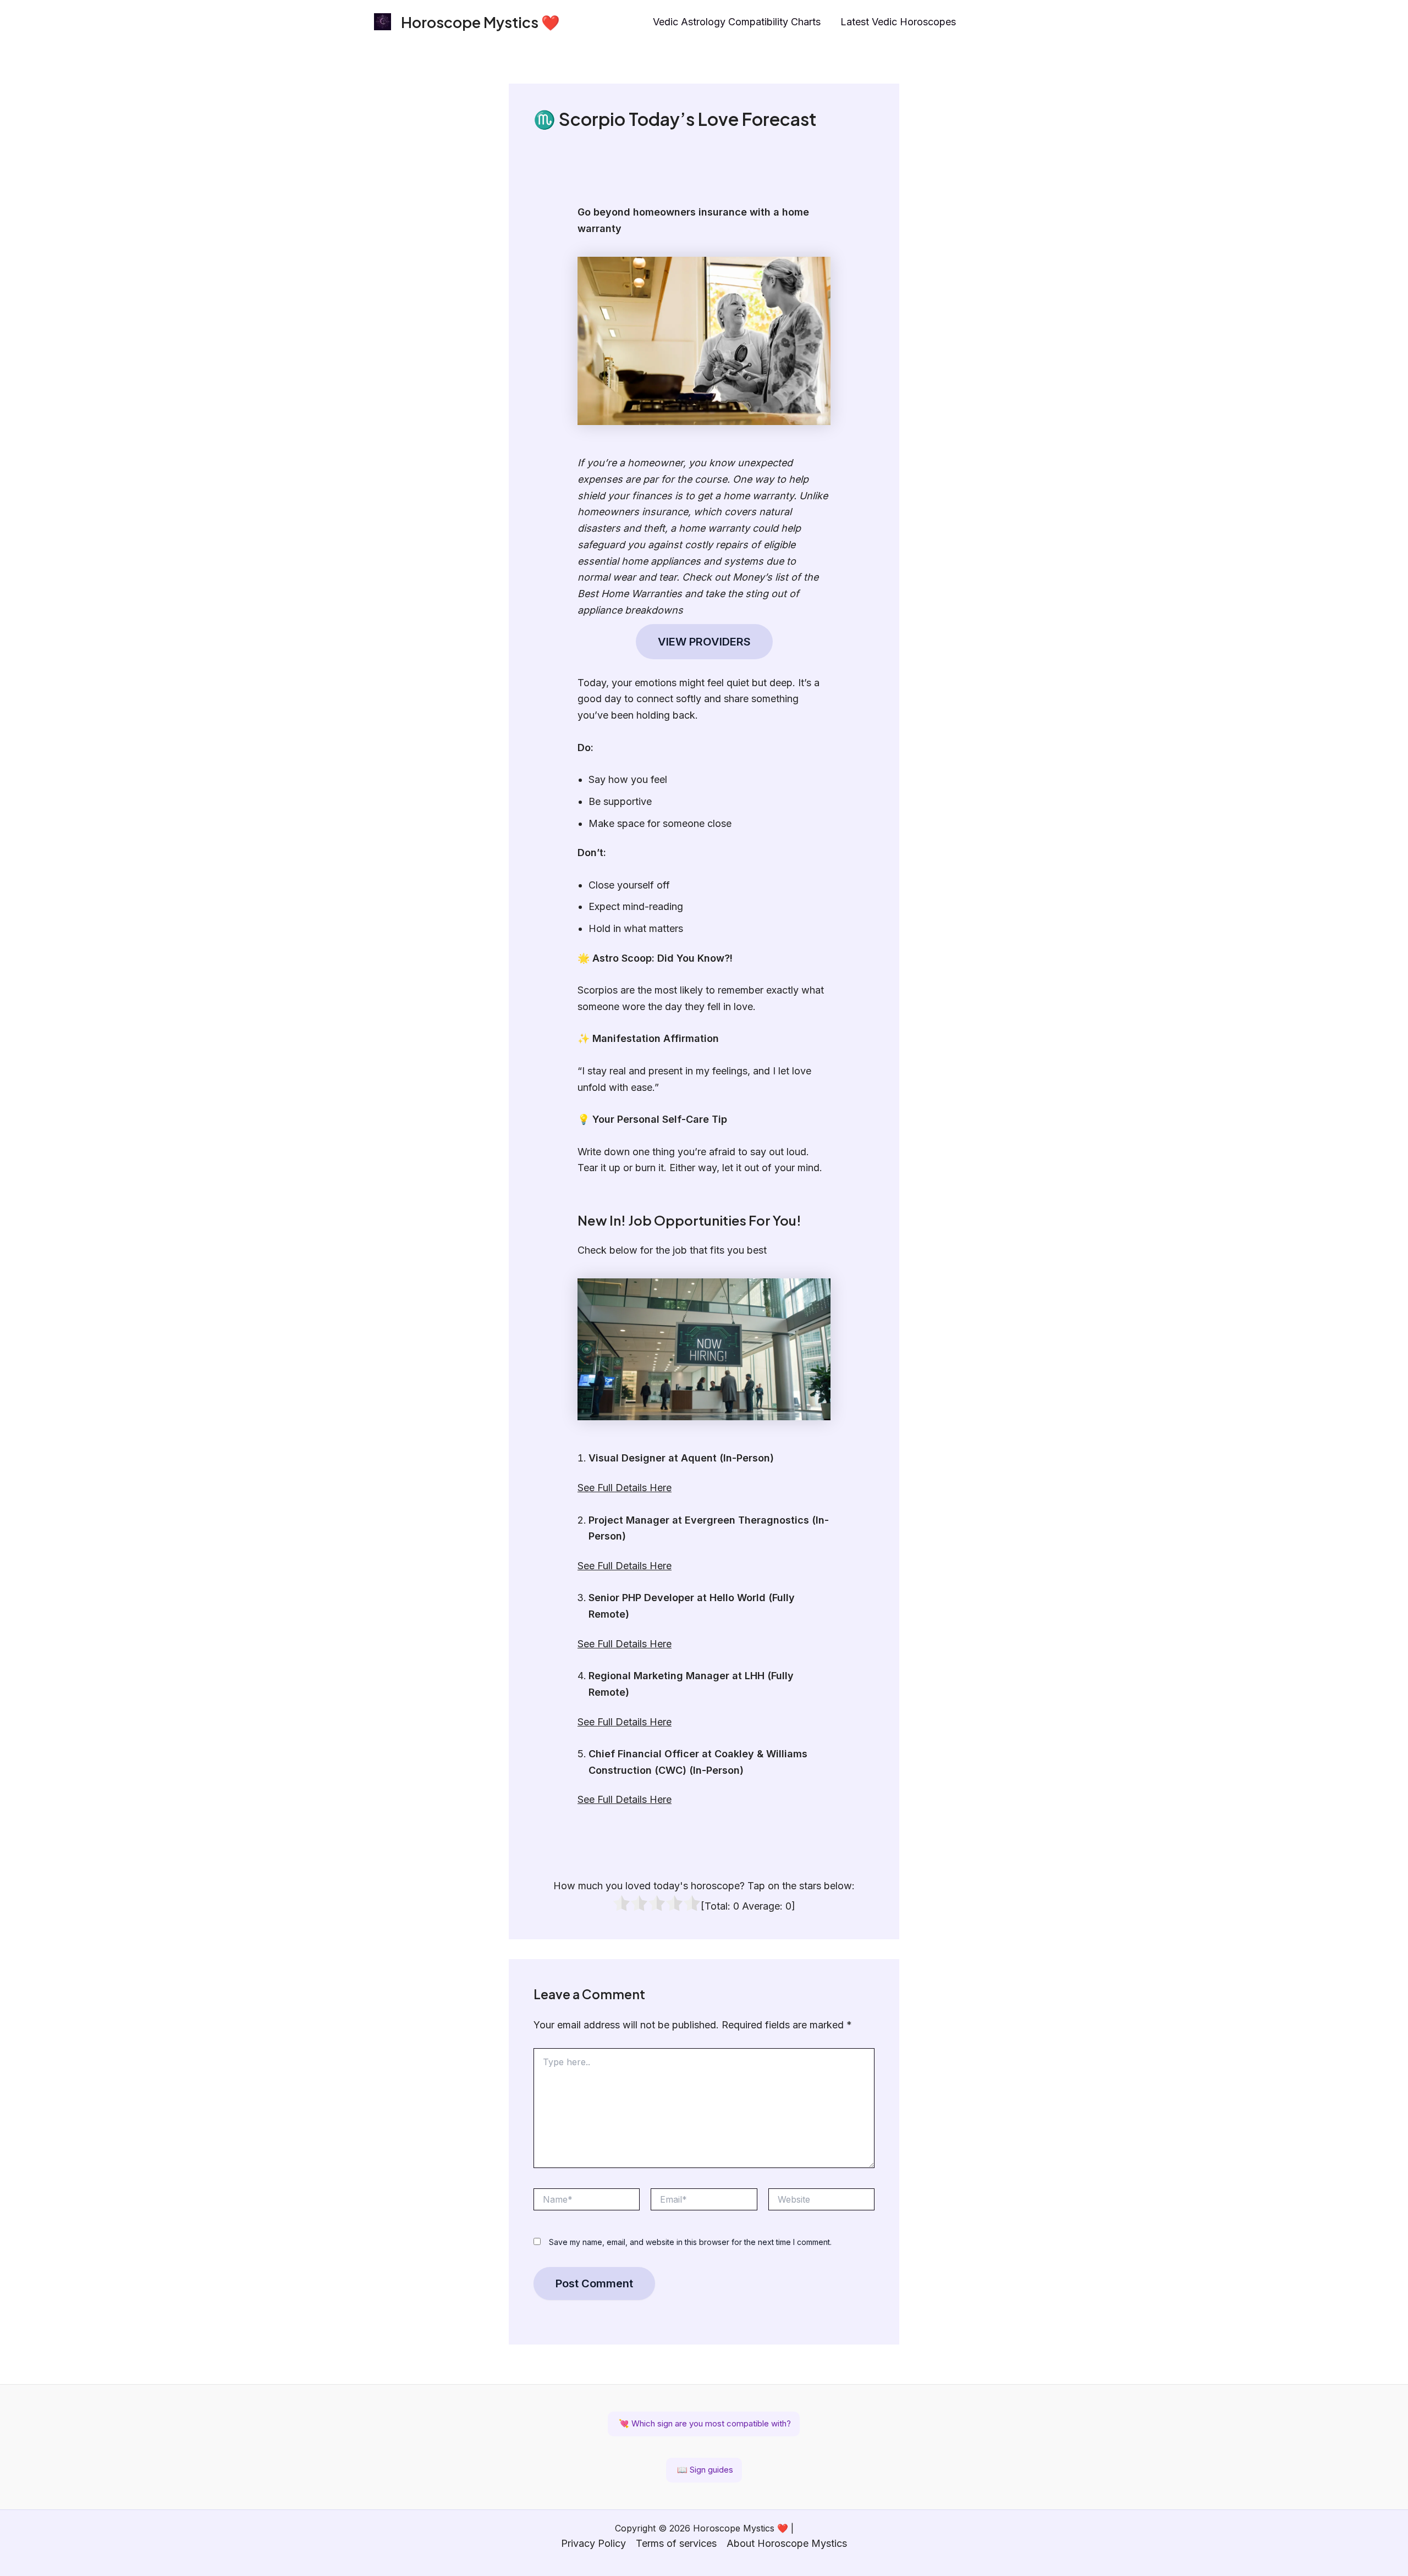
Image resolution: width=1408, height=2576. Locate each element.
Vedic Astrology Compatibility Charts (737, 22)
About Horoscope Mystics (787, 2543)
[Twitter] (1029, 23)
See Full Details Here (625, 1488)
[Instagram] (982, 23)
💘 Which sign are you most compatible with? (704, 2423)
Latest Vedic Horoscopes (898, 22)
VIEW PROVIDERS (704, 642)
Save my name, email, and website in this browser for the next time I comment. (690, 2242)
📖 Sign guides (704, 2470)
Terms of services (676, 2543)
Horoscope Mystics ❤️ (480, 22)
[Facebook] (1005, 23)
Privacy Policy (593, 2543)
